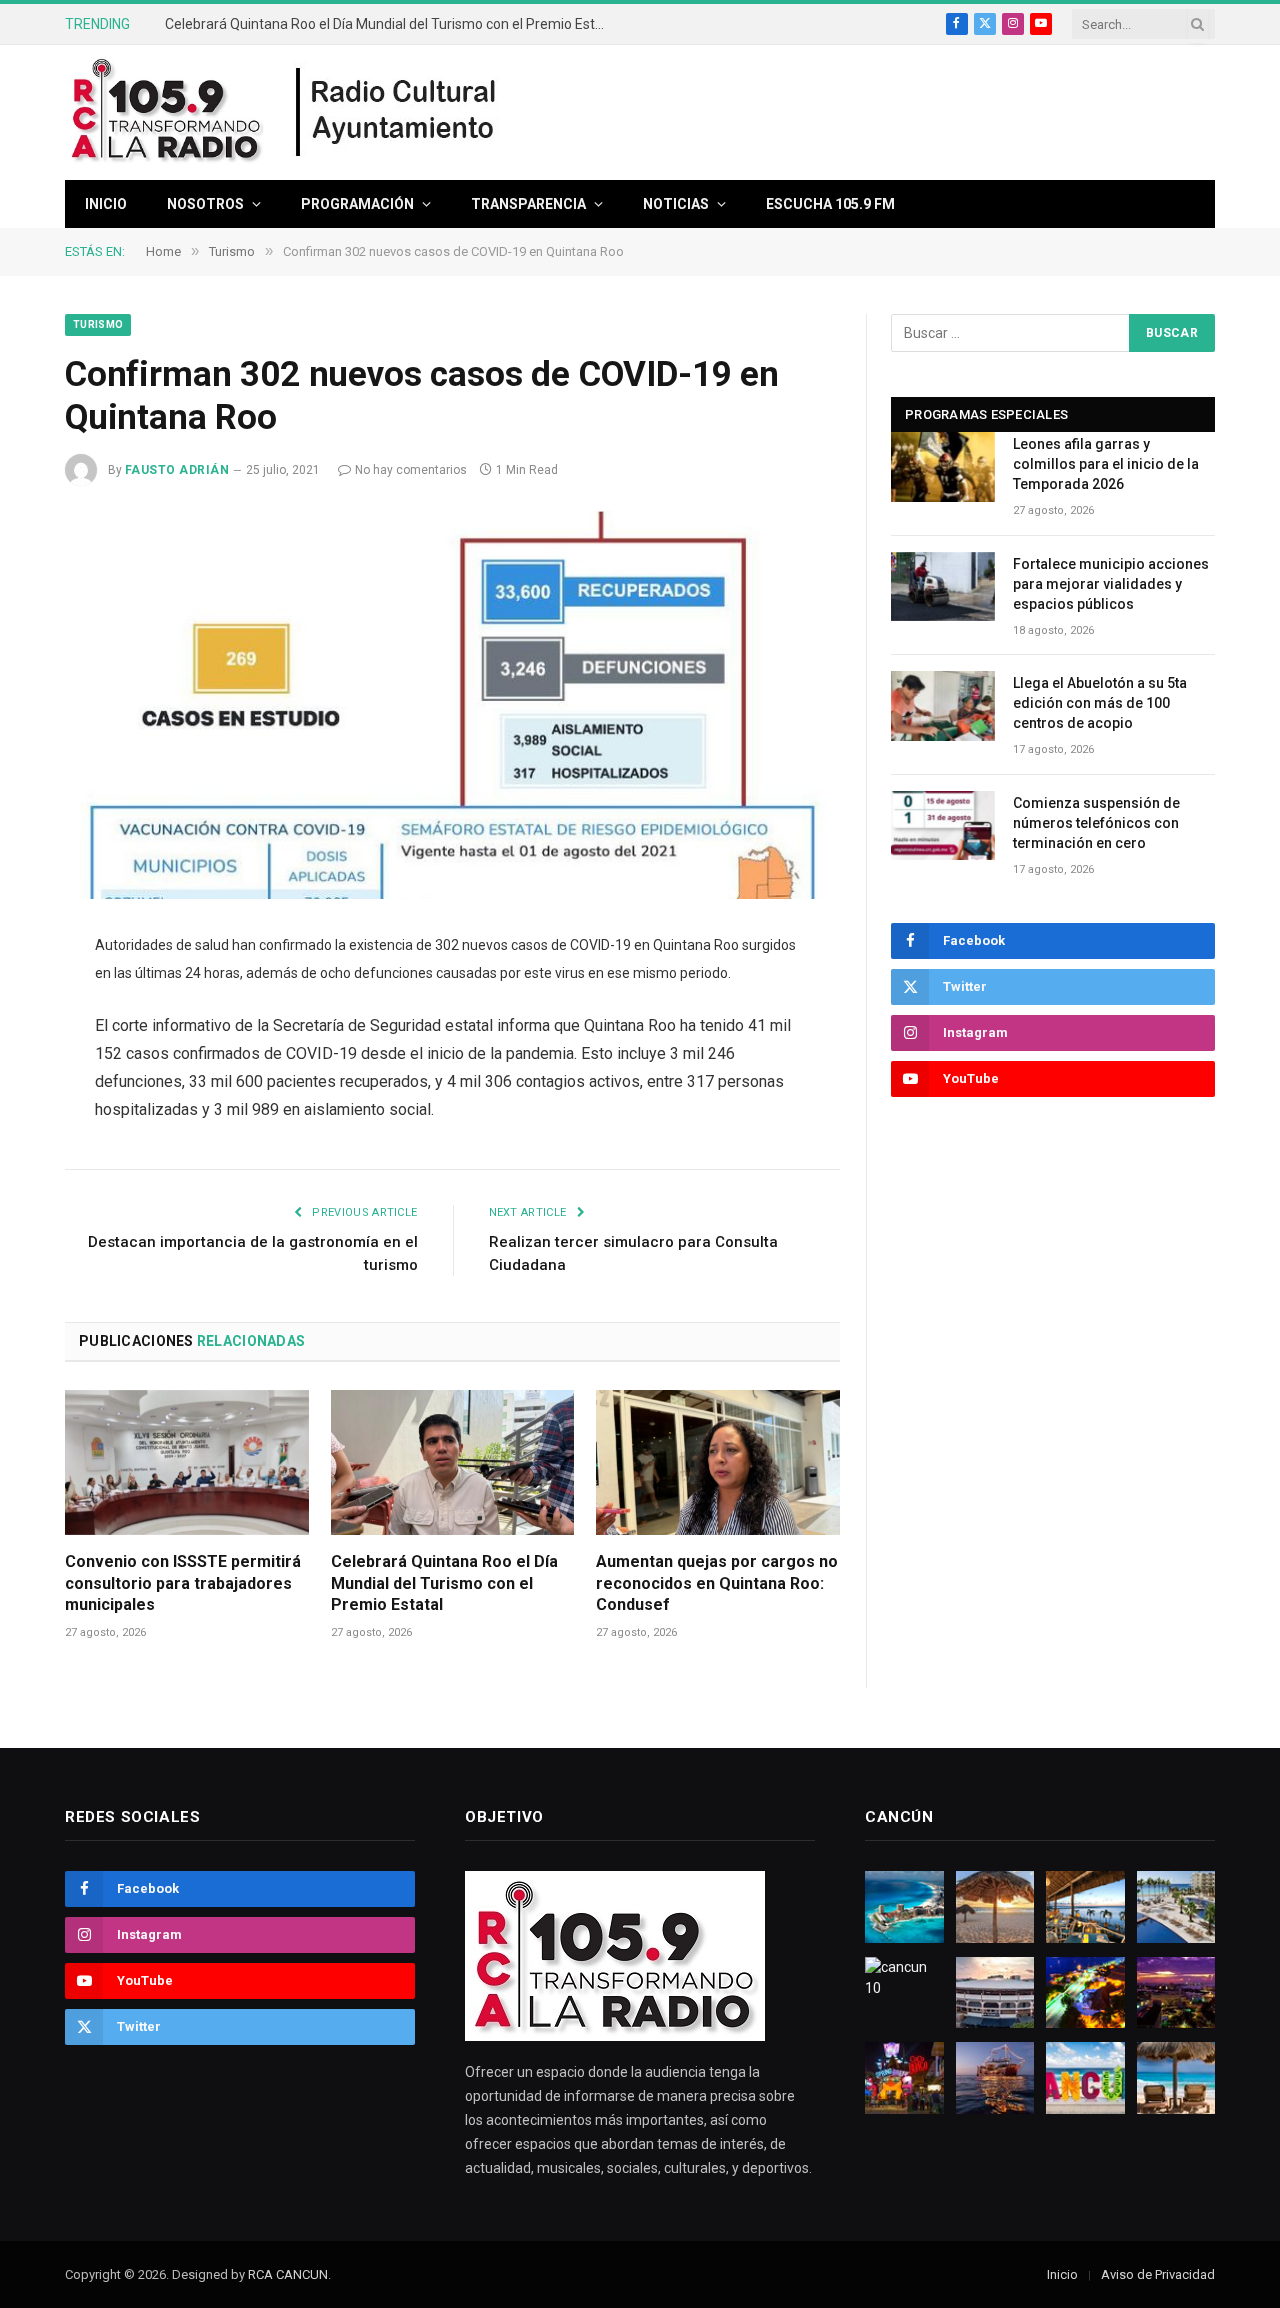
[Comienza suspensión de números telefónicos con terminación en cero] (943, 825)
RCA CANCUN (288, 2274)
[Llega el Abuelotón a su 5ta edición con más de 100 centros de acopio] (943, 705)
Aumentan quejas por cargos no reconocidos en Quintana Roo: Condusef (717, 1583)
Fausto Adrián (177, 470)
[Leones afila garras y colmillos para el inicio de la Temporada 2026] (943, 466)
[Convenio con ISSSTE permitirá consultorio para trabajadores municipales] (187, 1462)
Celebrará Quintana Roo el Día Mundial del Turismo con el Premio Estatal (390, 24)
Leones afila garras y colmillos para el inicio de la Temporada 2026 (1106, 464)
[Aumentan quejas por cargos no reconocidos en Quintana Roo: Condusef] (718, 1462)
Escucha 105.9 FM (830, 204)
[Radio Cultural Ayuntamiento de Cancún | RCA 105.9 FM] (397, 113)
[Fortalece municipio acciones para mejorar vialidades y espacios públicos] (943, 586)
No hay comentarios (411, 470)
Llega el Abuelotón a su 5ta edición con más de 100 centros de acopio (1100, 703)
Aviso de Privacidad (1158, 2274)
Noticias (676, 204)
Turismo (98, 324)
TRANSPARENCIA (528, 204)
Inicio (106, 204)
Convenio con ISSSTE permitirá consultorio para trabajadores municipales (183, 1583)
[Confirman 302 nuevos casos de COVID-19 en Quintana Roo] (452, 705)
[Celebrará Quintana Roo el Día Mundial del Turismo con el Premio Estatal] (453, 1462)
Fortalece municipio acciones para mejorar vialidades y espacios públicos (1111, 584)
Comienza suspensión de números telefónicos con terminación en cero (1096, 823)
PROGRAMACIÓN (357, 204)
